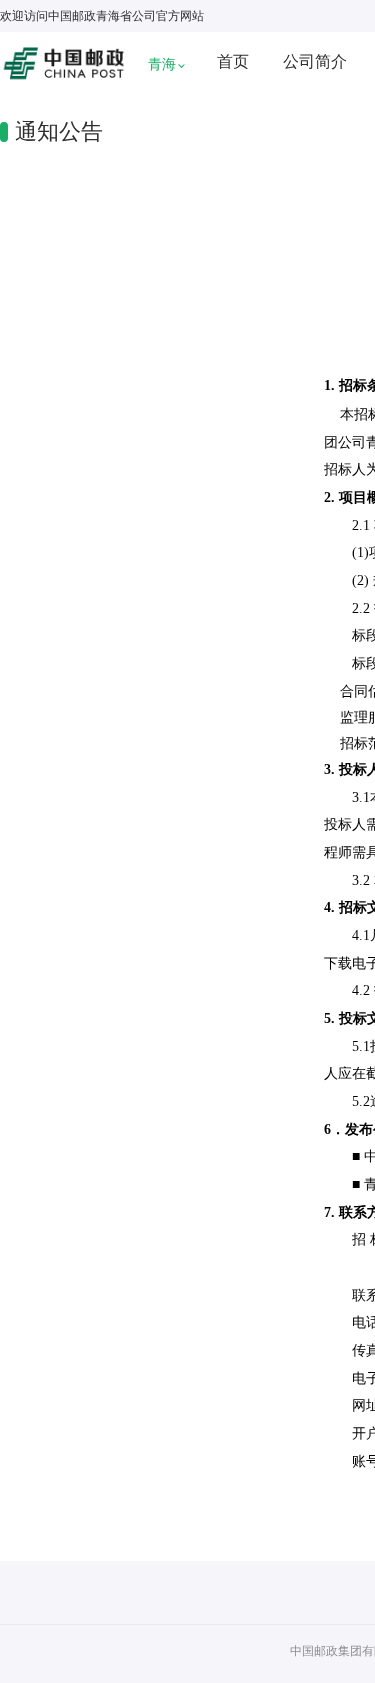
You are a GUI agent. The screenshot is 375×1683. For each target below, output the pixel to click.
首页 (233, 61)
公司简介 (315, 61)
